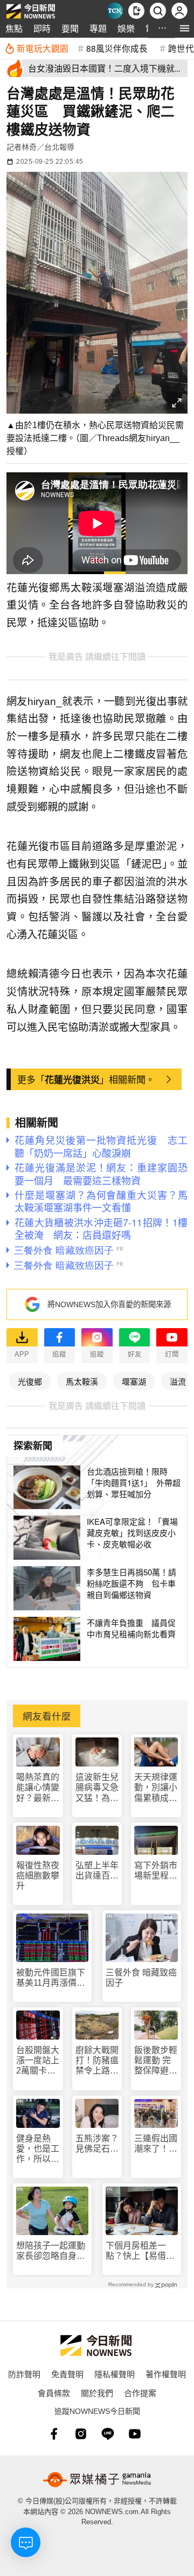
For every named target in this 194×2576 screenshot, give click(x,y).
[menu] (185, 28)
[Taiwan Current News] (115, 11)
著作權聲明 (166, 2374)
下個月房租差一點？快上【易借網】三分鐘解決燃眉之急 (140, 2251)
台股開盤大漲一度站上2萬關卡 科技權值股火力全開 (38, 2061)
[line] (108, 2434)
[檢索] (158, 11)
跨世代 (181, 48)
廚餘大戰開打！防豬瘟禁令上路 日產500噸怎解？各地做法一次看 (97, 2061)
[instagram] (81, 2434)
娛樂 (126, 28)
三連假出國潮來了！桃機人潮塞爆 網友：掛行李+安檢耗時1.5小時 (156, 2144)
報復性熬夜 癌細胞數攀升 (38, 1876)
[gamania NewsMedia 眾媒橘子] (97, 2480)
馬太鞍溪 (82, 1381)
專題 (98, 28)
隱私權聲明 (115, 2374)
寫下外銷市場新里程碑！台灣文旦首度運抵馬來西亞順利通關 (156, 1871)
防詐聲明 (24, 2374)
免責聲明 (67, 2374)
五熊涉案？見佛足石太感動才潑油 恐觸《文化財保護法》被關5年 (97, 2144)
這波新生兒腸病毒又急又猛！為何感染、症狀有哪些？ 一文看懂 (97, 1788)
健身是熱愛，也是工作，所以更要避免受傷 (38, 2149)
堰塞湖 (134, 1381)
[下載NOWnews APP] (136, 11)
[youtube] (135, 2434)
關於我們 (97, 2393)
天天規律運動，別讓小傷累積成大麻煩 (156, 1788)
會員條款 (54, 2393)
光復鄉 (30, 1381)
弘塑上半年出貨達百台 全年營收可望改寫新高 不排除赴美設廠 (97, 1871)
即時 (42, 28)
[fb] (54, 2434)
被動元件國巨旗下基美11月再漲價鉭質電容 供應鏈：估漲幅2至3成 (51, 1978)
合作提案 (140, 2393)
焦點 (14, 28)
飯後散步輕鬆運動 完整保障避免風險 (156, 2061)
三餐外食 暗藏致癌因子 (141, 1978)
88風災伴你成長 (117, 48)
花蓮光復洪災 (72, 1079)
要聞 (70, 28)
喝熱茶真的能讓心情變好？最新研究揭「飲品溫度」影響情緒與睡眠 (38, 1788)
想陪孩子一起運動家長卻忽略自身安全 (51, 2251)
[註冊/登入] (179, 11)
